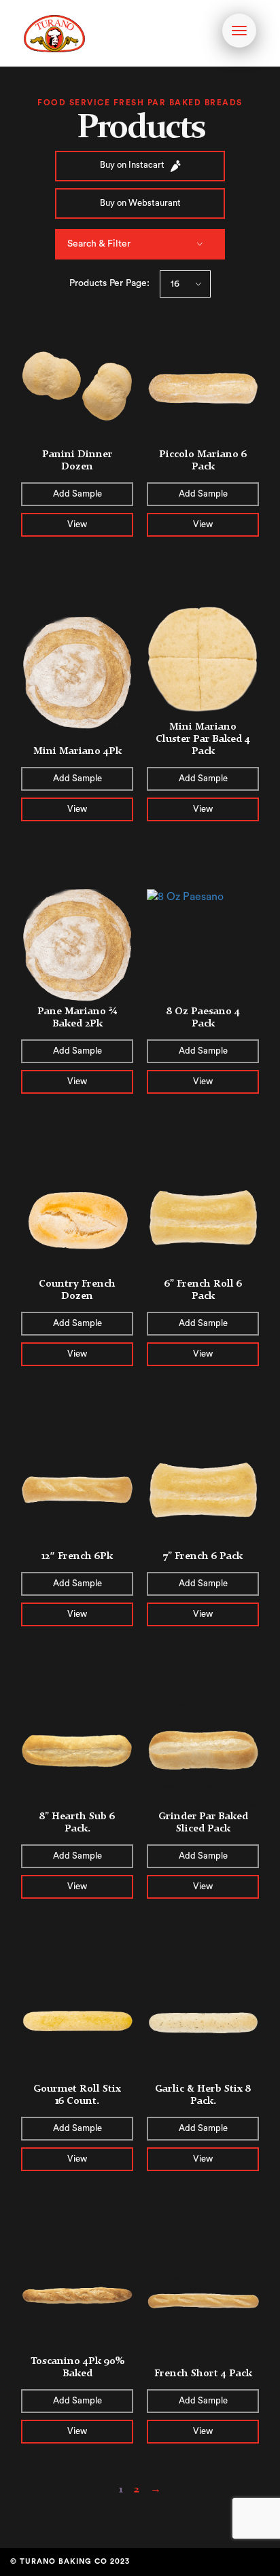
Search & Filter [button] (99, 244)
